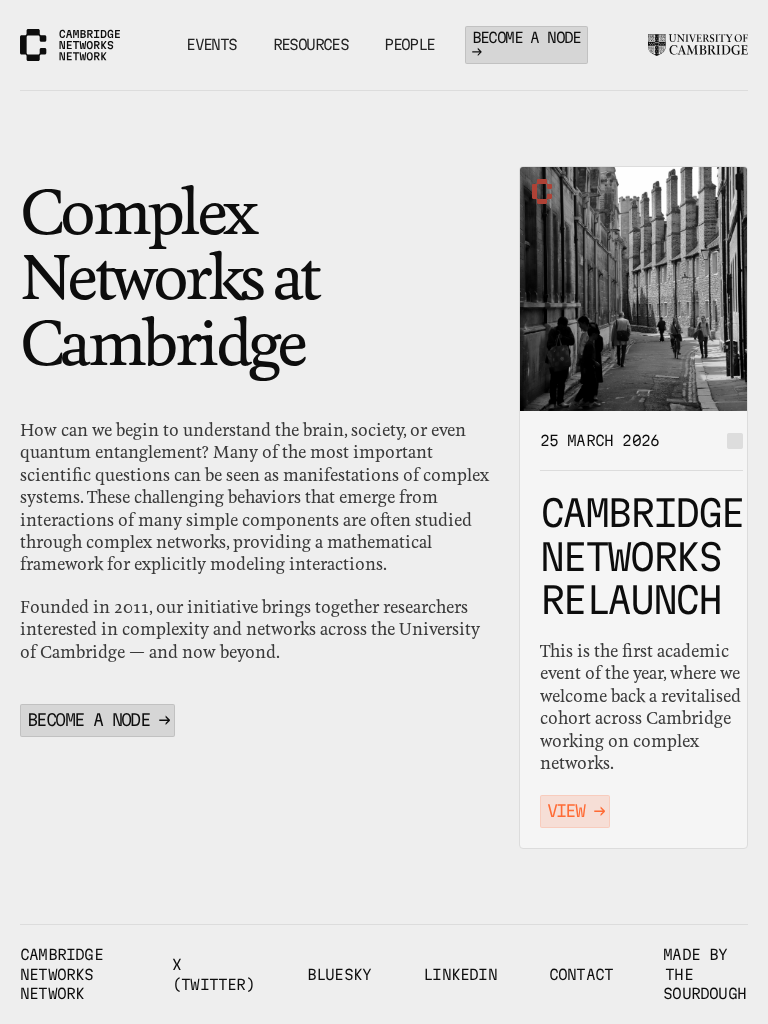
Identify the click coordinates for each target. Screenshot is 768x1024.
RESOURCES (311, 44)
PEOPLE (409, 44)
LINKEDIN (460, 974)
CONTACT (581, 974)
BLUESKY (339, 974)
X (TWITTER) (213, 974)
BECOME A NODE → (526, 44)
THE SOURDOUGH (704, 984)
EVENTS (211, 44)
